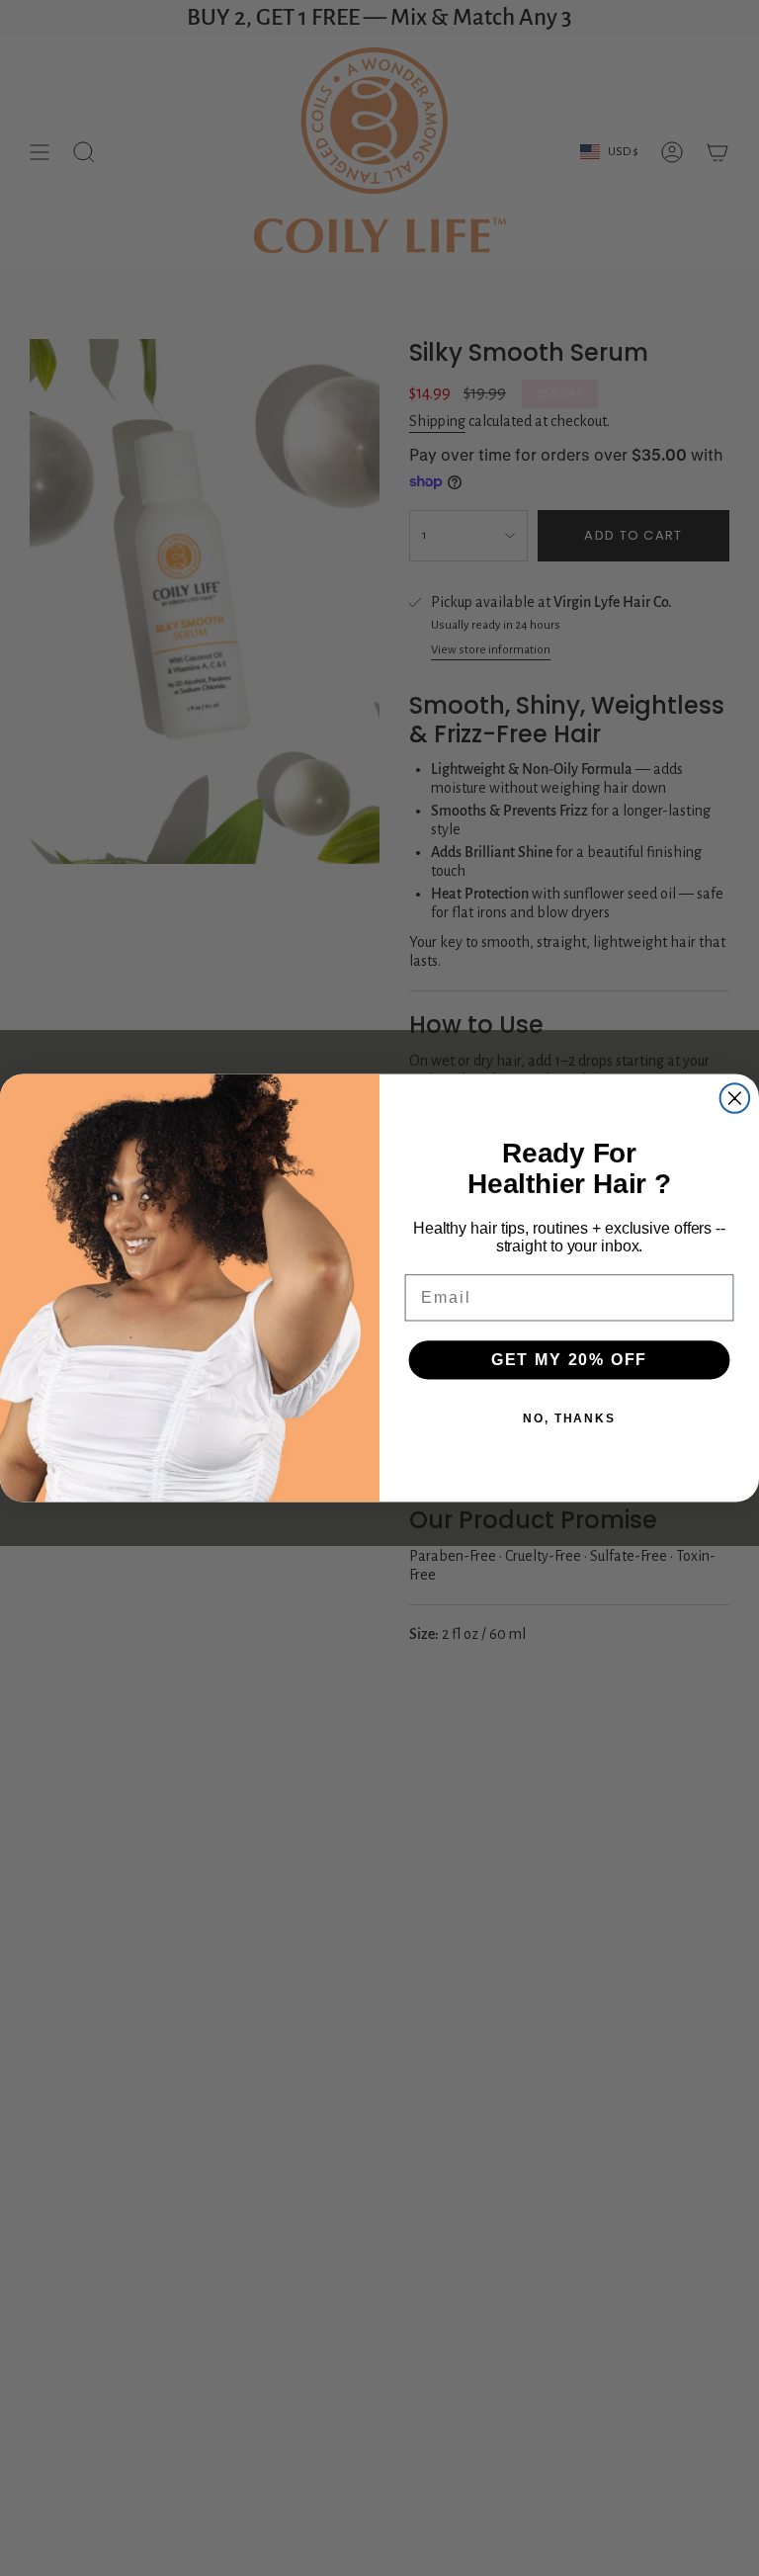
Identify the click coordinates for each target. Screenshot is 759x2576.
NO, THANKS (569, 1418)
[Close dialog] (735, 1098)
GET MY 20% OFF (570, 1360)
